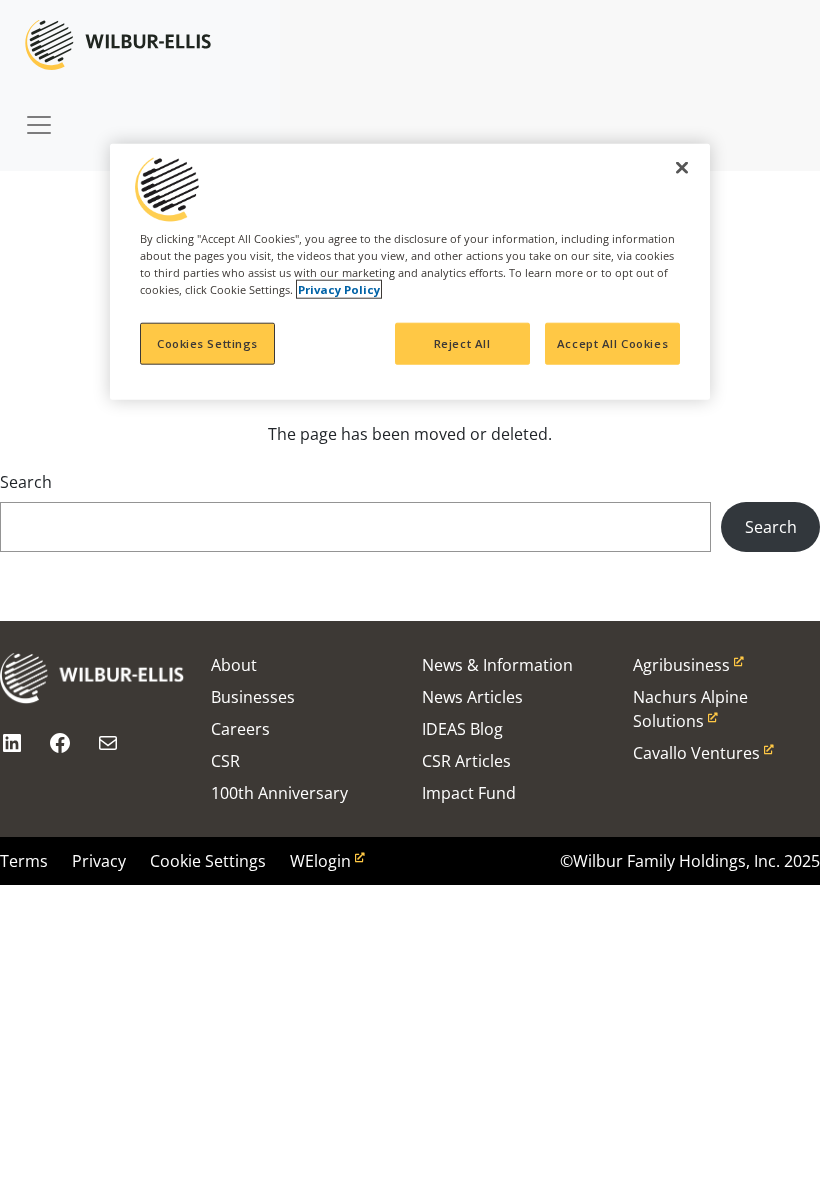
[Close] (682, 168)
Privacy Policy (339, 289)
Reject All (462, 343)
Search (26, 482)
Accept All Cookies (612, 343)
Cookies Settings (207, 343)
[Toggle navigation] (39, 115)
